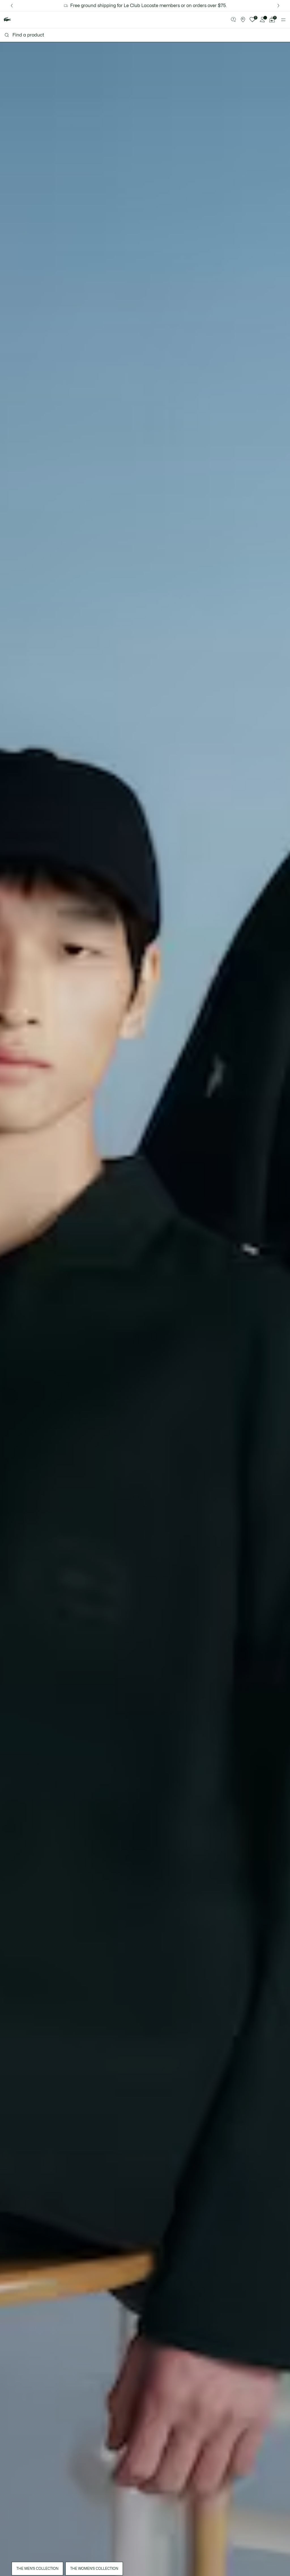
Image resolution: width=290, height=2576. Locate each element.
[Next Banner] (278, 6)
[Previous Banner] (12, 6)
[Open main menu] (283, 20)
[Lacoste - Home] (7, 20)
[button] (233, 20)
